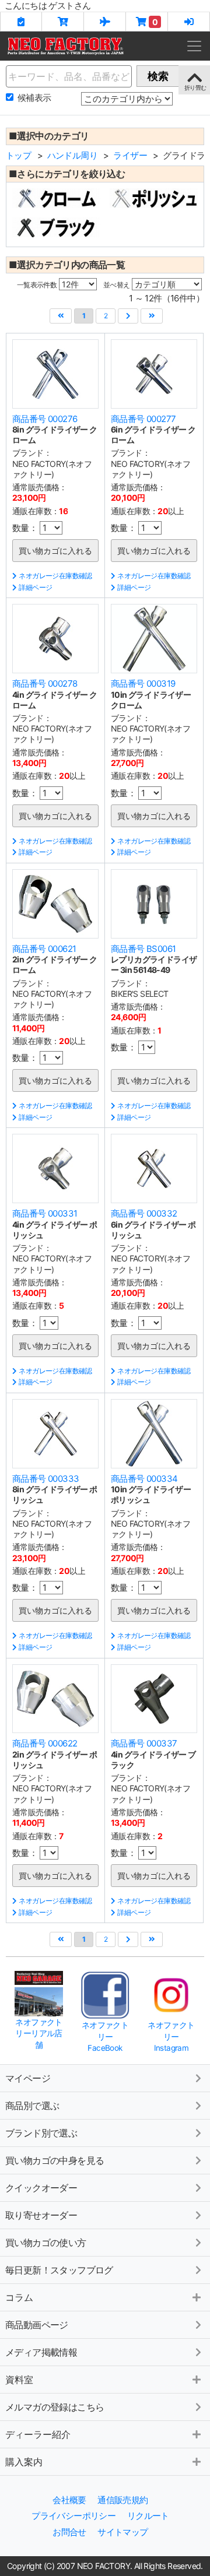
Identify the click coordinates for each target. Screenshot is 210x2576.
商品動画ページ (37, 2325)
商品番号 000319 (143, 683)
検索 (158, 76)
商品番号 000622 (45, 1743)
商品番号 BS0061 (143, 949)
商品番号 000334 (144, 1479)
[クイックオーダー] (63, 22)
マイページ (28, 2078)
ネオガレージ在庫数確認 (55, 576)
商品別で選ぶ (32, 2106)
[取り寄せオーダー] (105, 22)
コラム (19, 2297)
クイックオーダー (41, 2188)
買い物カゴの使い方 (46, 2243)
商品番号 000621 (44, 949)
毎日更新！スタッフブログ (59, 2270)
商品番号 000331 (45, 1213)
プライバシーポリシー (73, 2516)
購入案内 (24, 2462)
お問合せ (69, 2532)
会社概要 (69, 2500)
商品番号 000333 (45, 1479)
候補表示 (34, 98)
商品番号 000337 (144, 1743)
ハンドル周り (72, 155)
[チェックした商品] (21, 22)
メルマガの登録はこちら (55, 2407)
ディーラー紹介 (38, 2434)
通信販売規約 (123, 2500)
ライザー (130, 155)
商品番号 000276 (45, 419)
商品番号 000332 (144, 1213)
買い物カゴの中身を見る (55, 2160)
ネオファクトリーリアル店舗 (38, 2034)
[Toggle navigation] (194, 46)
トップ (18, 155)
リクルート (148, 2516)
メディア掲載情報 (41, 2352)
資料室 (19, 2380)
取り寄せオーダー (41, 2215)
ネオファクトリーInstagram (171, 2036)
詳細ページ (35, 587)
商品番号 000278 (45, 683)
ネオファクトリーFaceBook (105, 2036)
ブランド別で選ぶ (41, 2133)
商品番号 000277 (143, 419)
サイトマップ (123, 2532)
